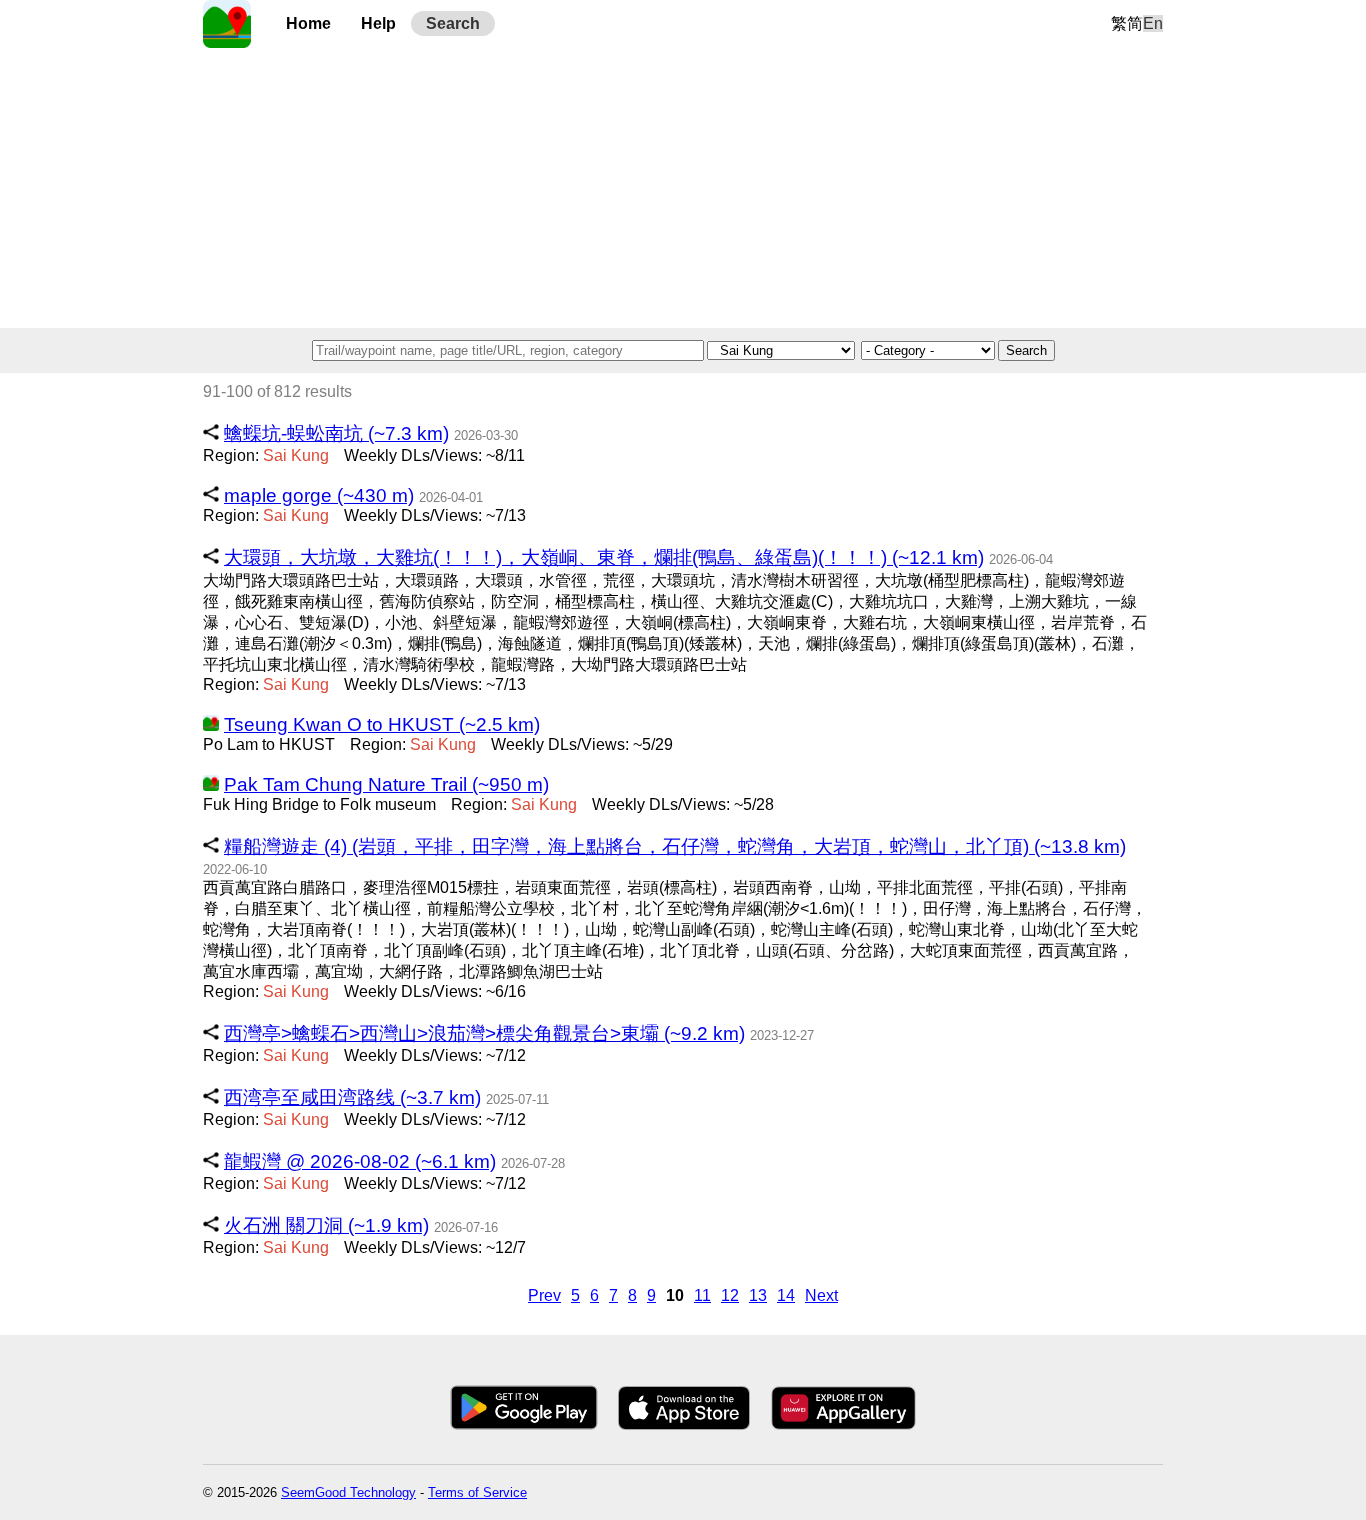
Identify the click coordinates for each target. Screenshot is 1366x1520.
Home (308, 23)
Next (821, 1295)
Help (378, 23)
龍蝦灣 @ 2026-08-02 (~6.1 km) (360, 1161)
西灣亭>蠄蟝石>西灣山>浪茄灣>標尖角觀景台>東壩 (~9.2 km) (484, 1033)
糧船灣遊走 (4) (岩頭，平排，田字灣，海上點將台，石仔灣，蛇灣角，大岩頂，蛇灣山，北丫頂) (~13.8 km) (675, 846)
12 (730, 1295)
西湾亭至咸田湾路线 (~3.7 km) (352, 1097)
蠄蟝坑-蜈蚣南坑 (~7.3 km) (336, 433)
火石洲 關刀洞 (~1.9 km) (326, 1225)
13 (758, 1295)
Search (453, 23)
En (1153, 23)
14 (786, 1295)
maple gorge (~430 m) (319, 495)
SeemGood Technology (348, 1492)
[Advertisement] (683, 188)
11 (702, 1295)
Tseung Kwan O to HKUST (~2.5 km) (382, 724)
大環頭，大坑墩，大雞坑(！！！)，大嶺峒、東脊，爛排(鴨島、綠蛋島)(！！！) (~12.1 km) (604, 557)
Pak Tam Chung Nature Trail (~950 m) (386, 784)
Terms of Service (477, 1492)
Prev (544, 1295)
